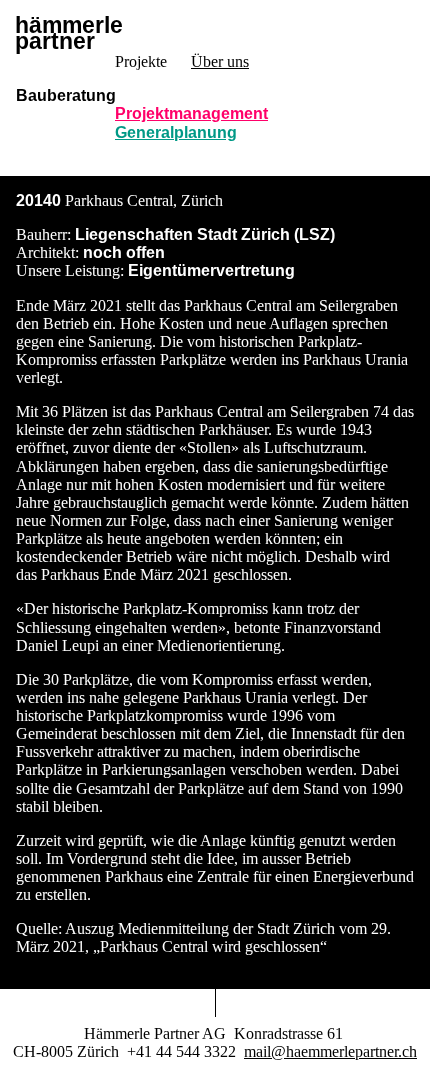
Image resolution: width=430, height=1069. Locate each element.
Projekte (141, 61)
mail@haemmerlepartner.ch (330, 1051)
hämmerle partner (69, 34)
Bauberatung (66, 95)
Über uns (220, 61)
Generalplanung (176, 132)
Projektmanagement (191, 113)
